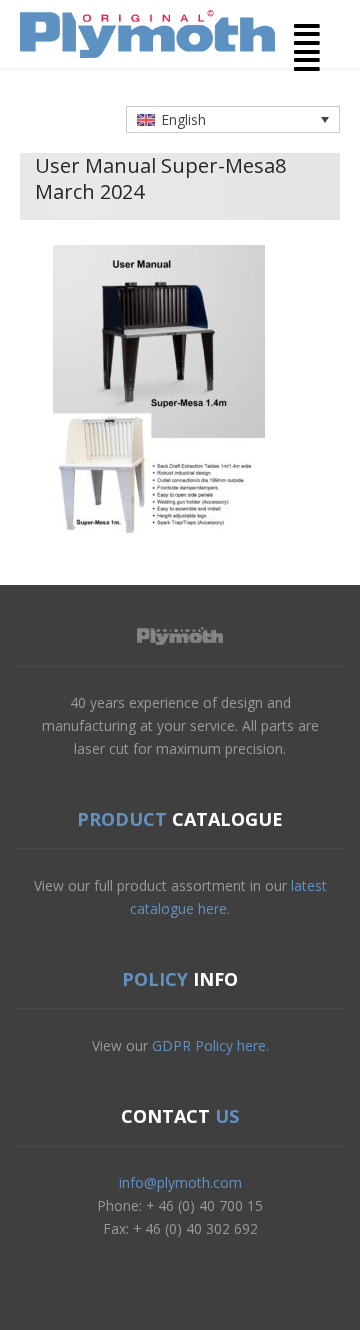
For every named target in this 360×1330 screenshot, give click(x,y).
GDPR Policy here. (210, 1045)
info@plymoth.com (180, 1182)
